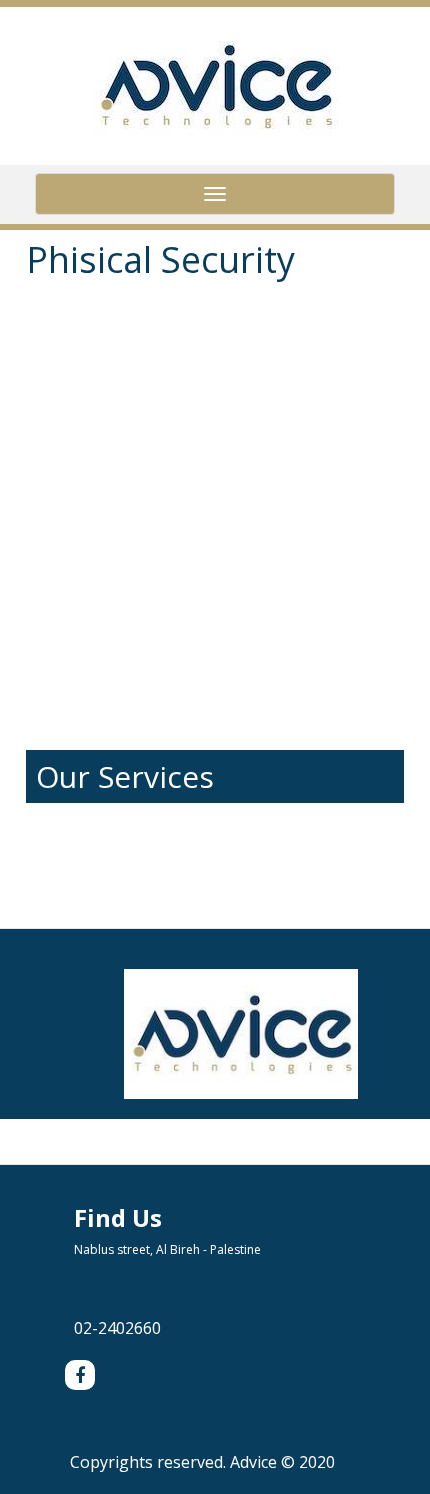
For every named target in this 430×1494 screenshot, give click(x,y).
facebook (80, 1375)
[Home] (215, 84)
